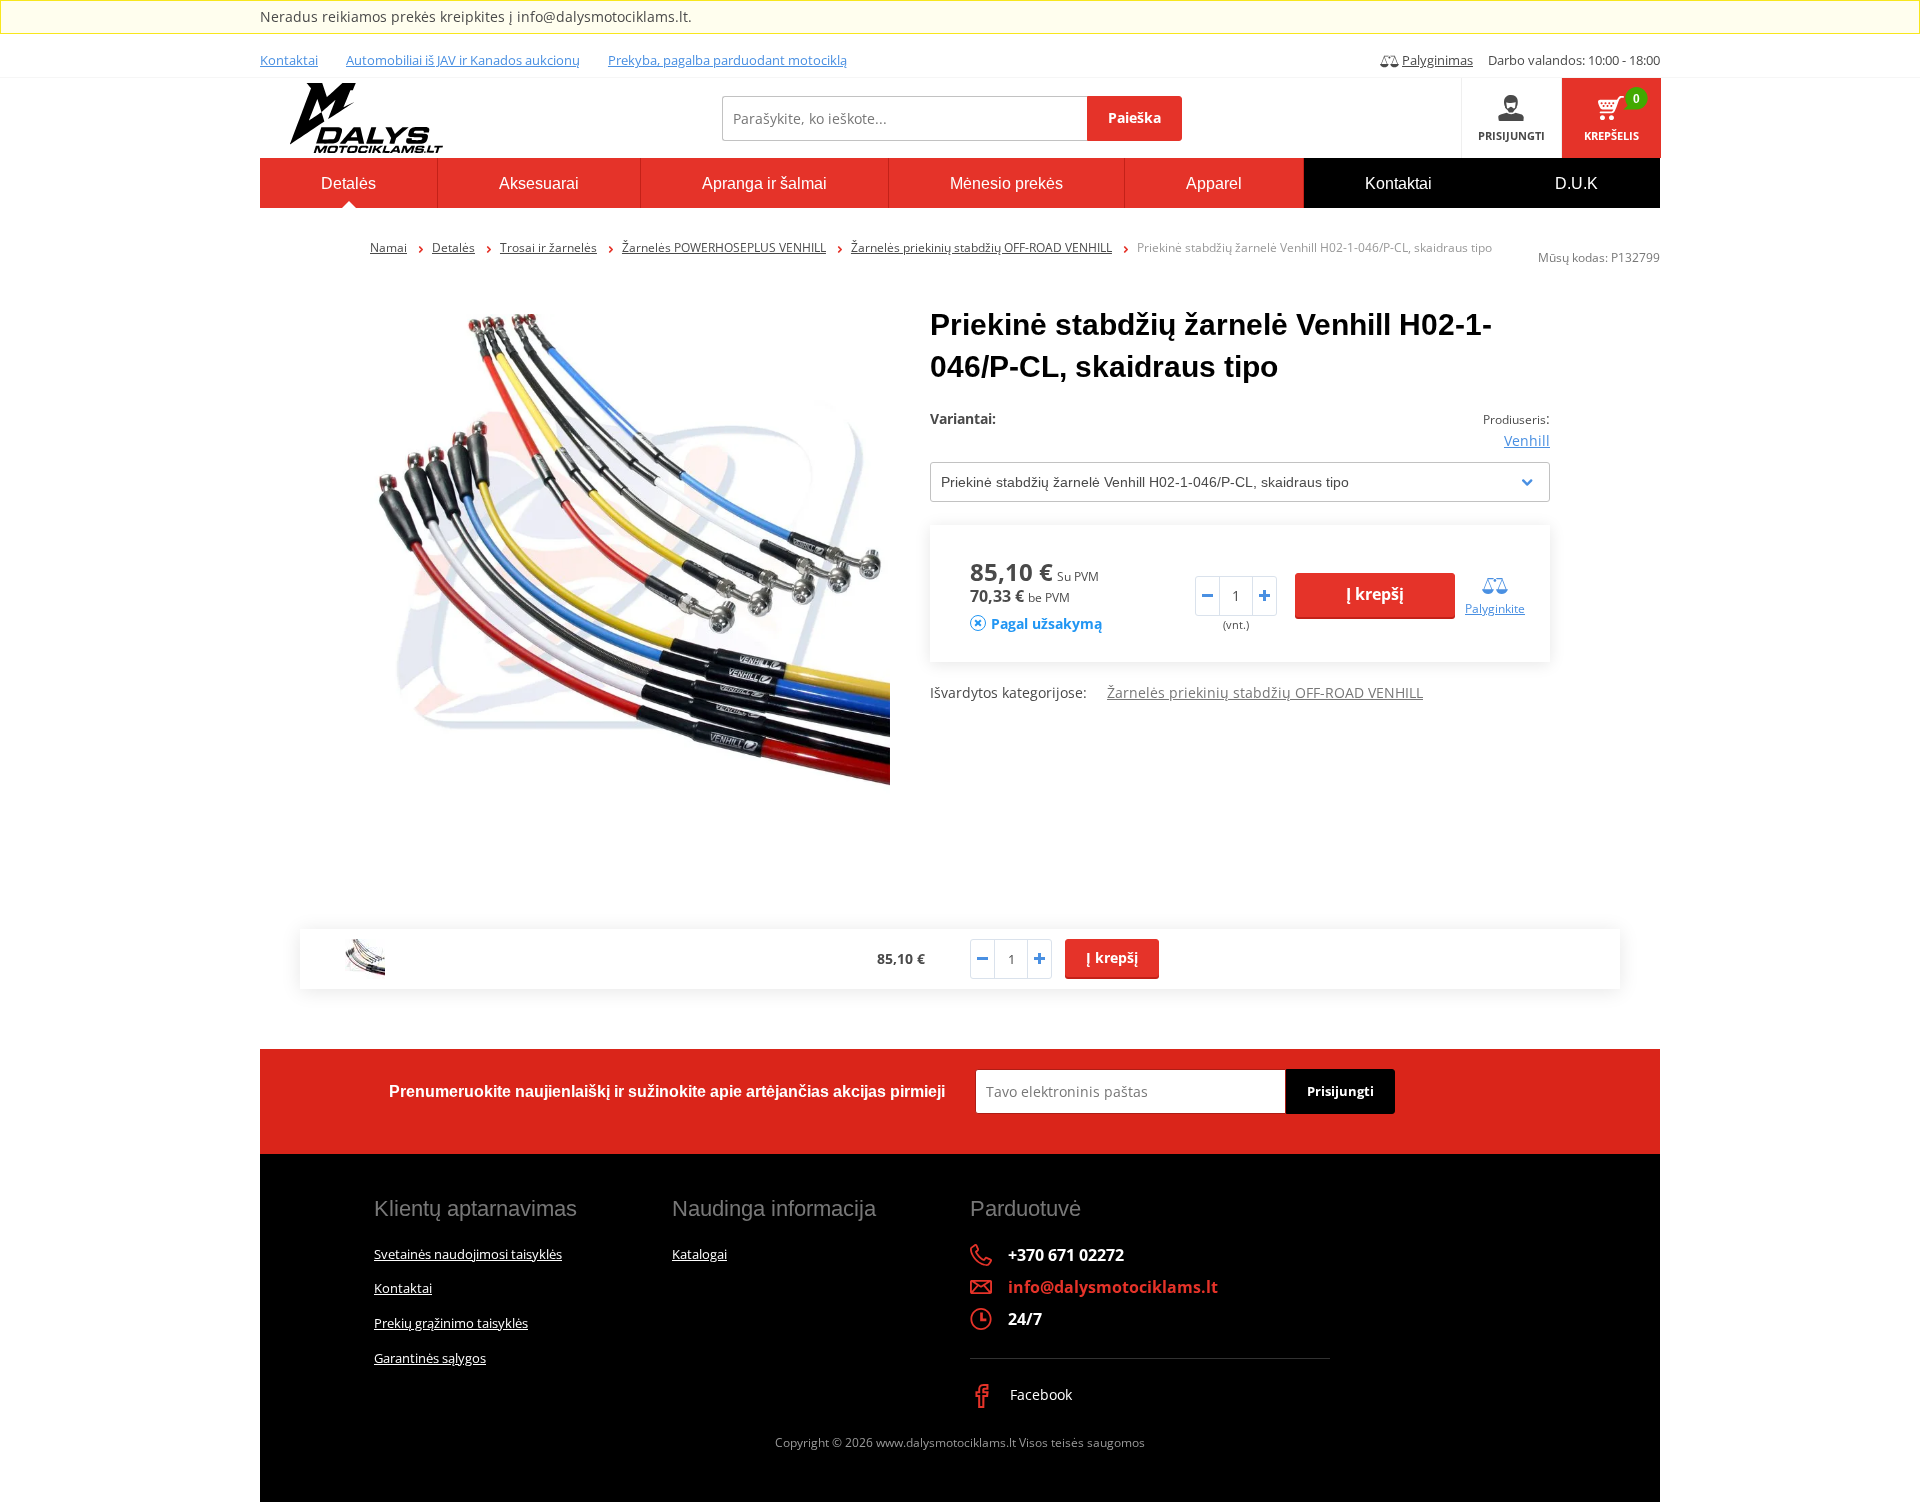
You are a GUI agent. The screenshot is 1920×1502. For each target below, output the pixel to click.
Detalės (453, 247)
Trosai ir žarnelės (548, 247)
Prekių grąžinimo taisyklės (451, 1323)
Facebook (1039, 1394)
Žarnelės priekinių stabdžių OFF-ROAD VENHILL (981, 247)
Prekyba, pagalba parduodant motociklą (727, 60)
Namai (388, 247)
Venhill (1527, 440)
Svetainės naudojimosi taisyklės (468, 1254)
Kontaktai (289, 60)
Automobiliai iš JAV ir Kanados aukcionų (463, 60)
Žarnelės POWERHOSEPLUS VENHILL (724, 247)
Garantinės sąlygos (430, 1358)
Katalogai (699, 1254)
